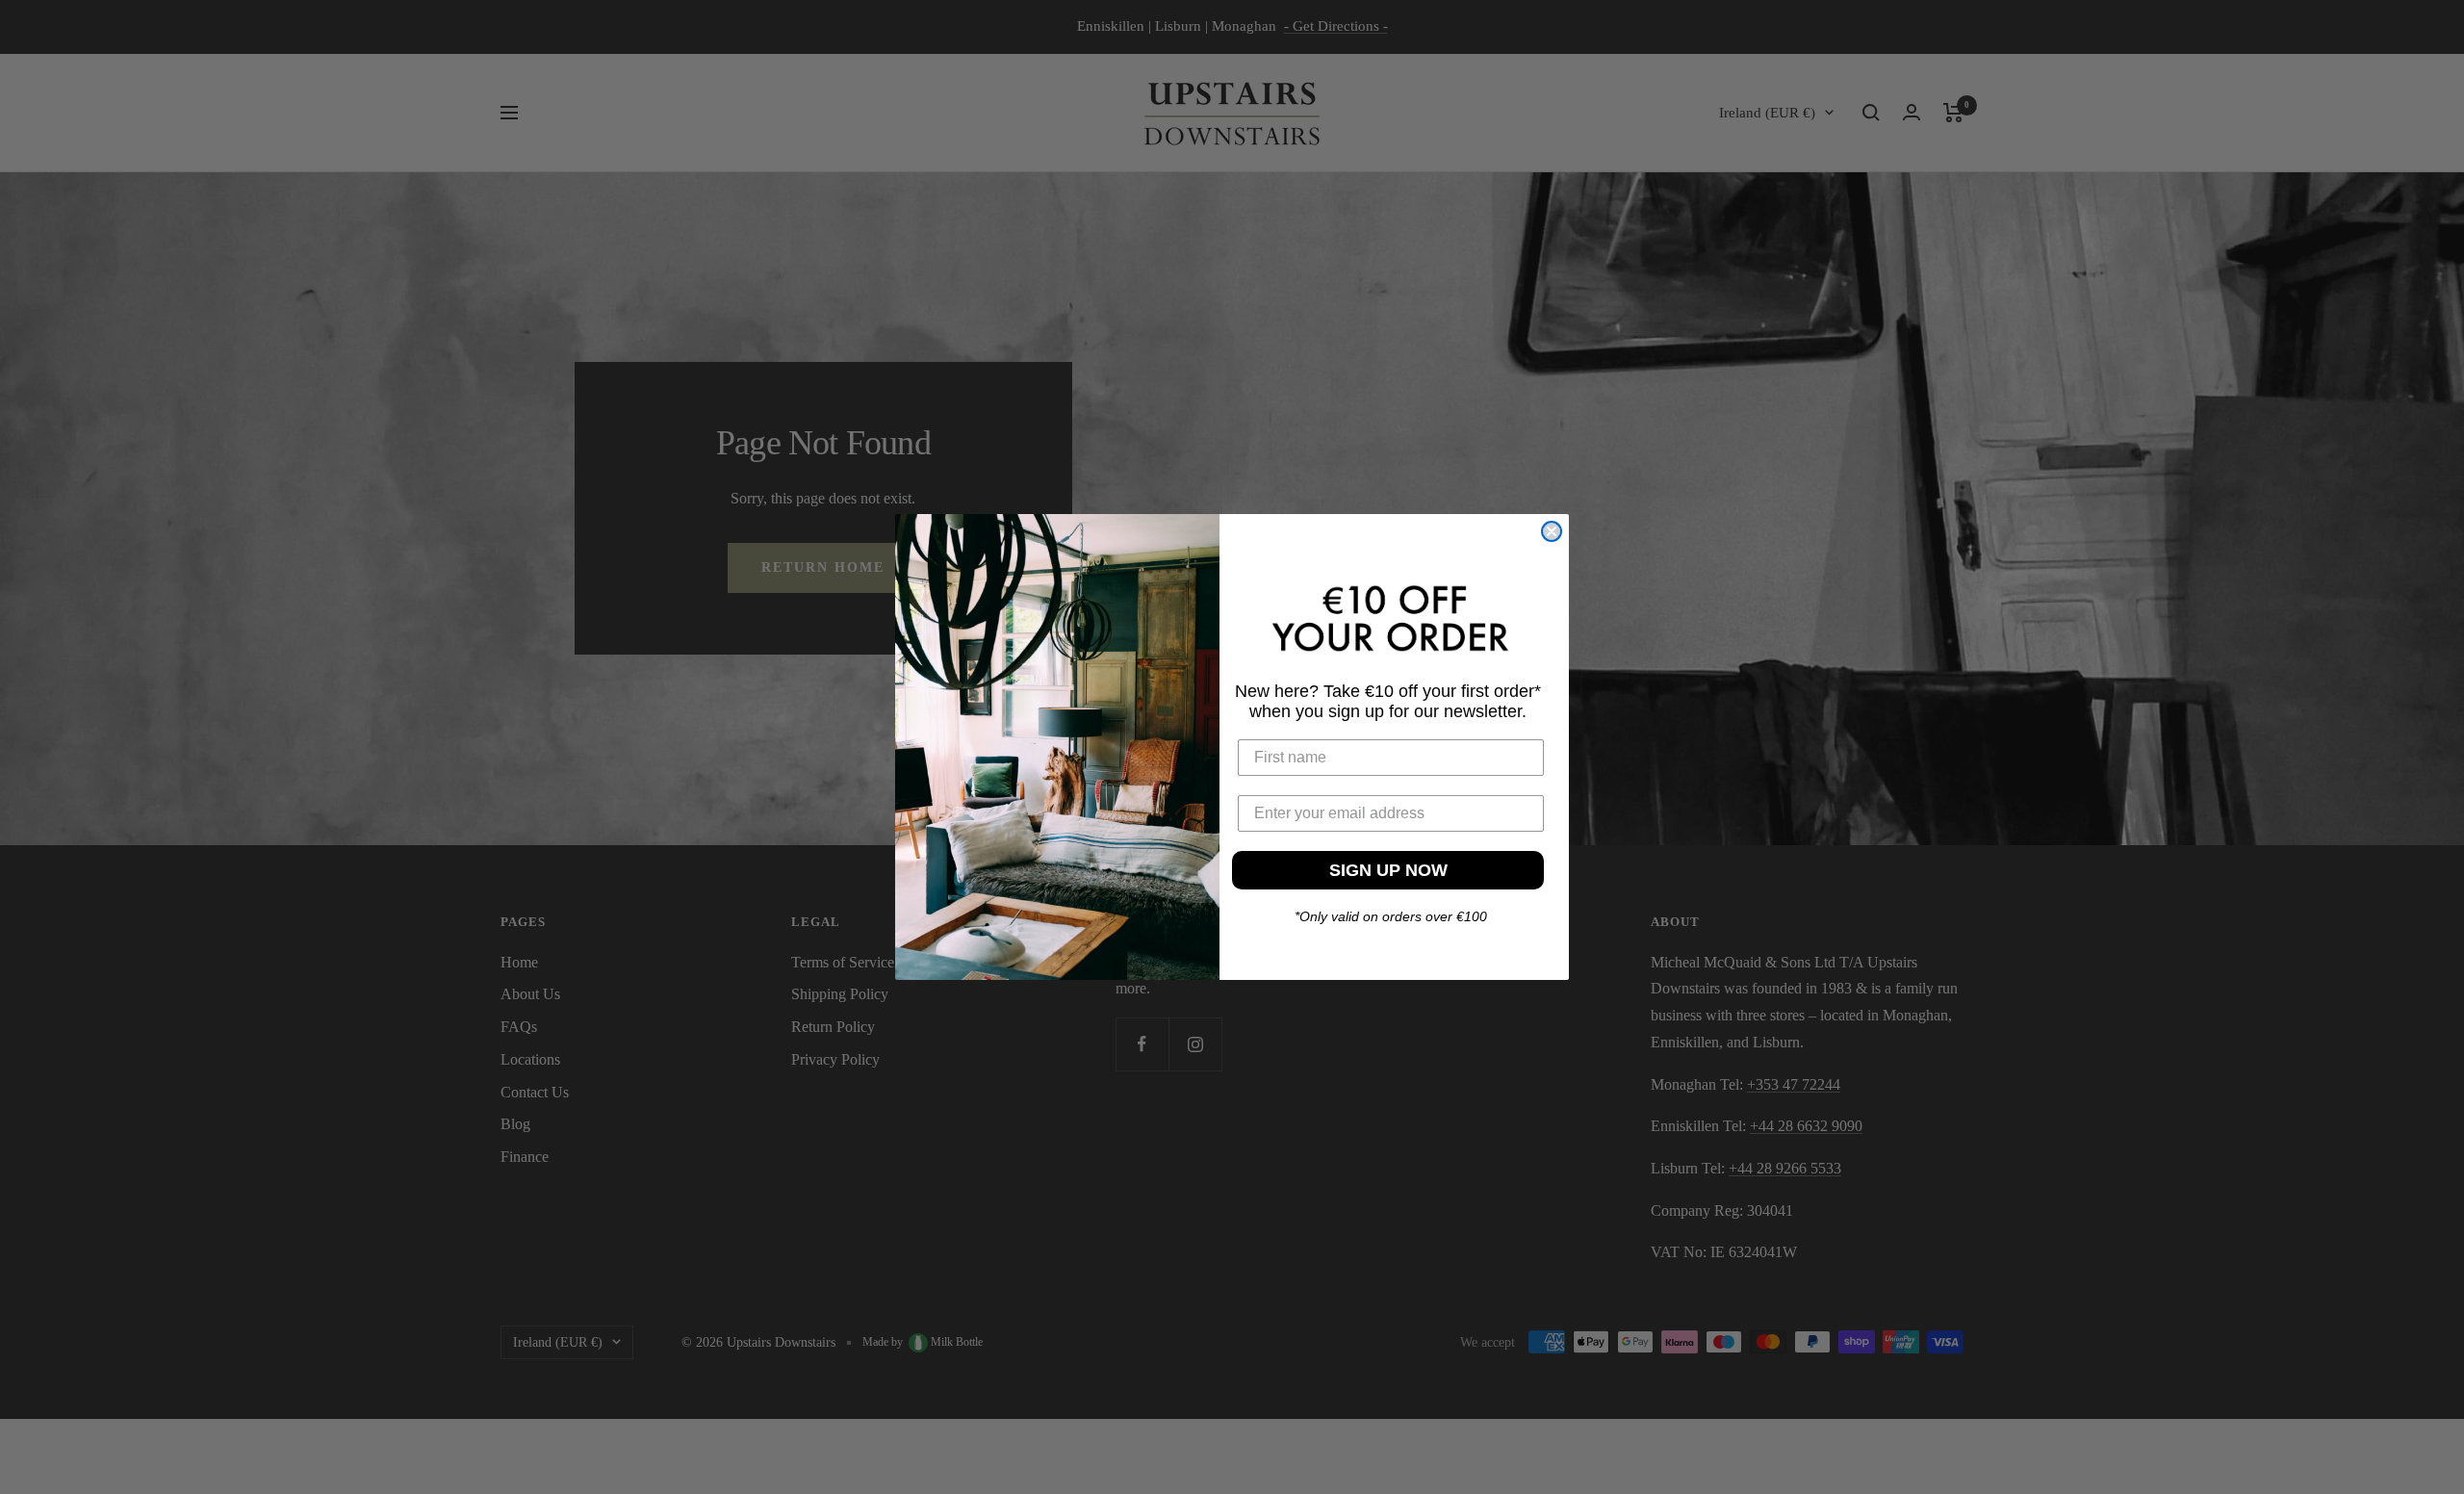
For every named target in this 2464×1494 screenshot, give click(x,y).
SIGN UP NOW (1388, 870)
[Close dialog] (1552, 531)
